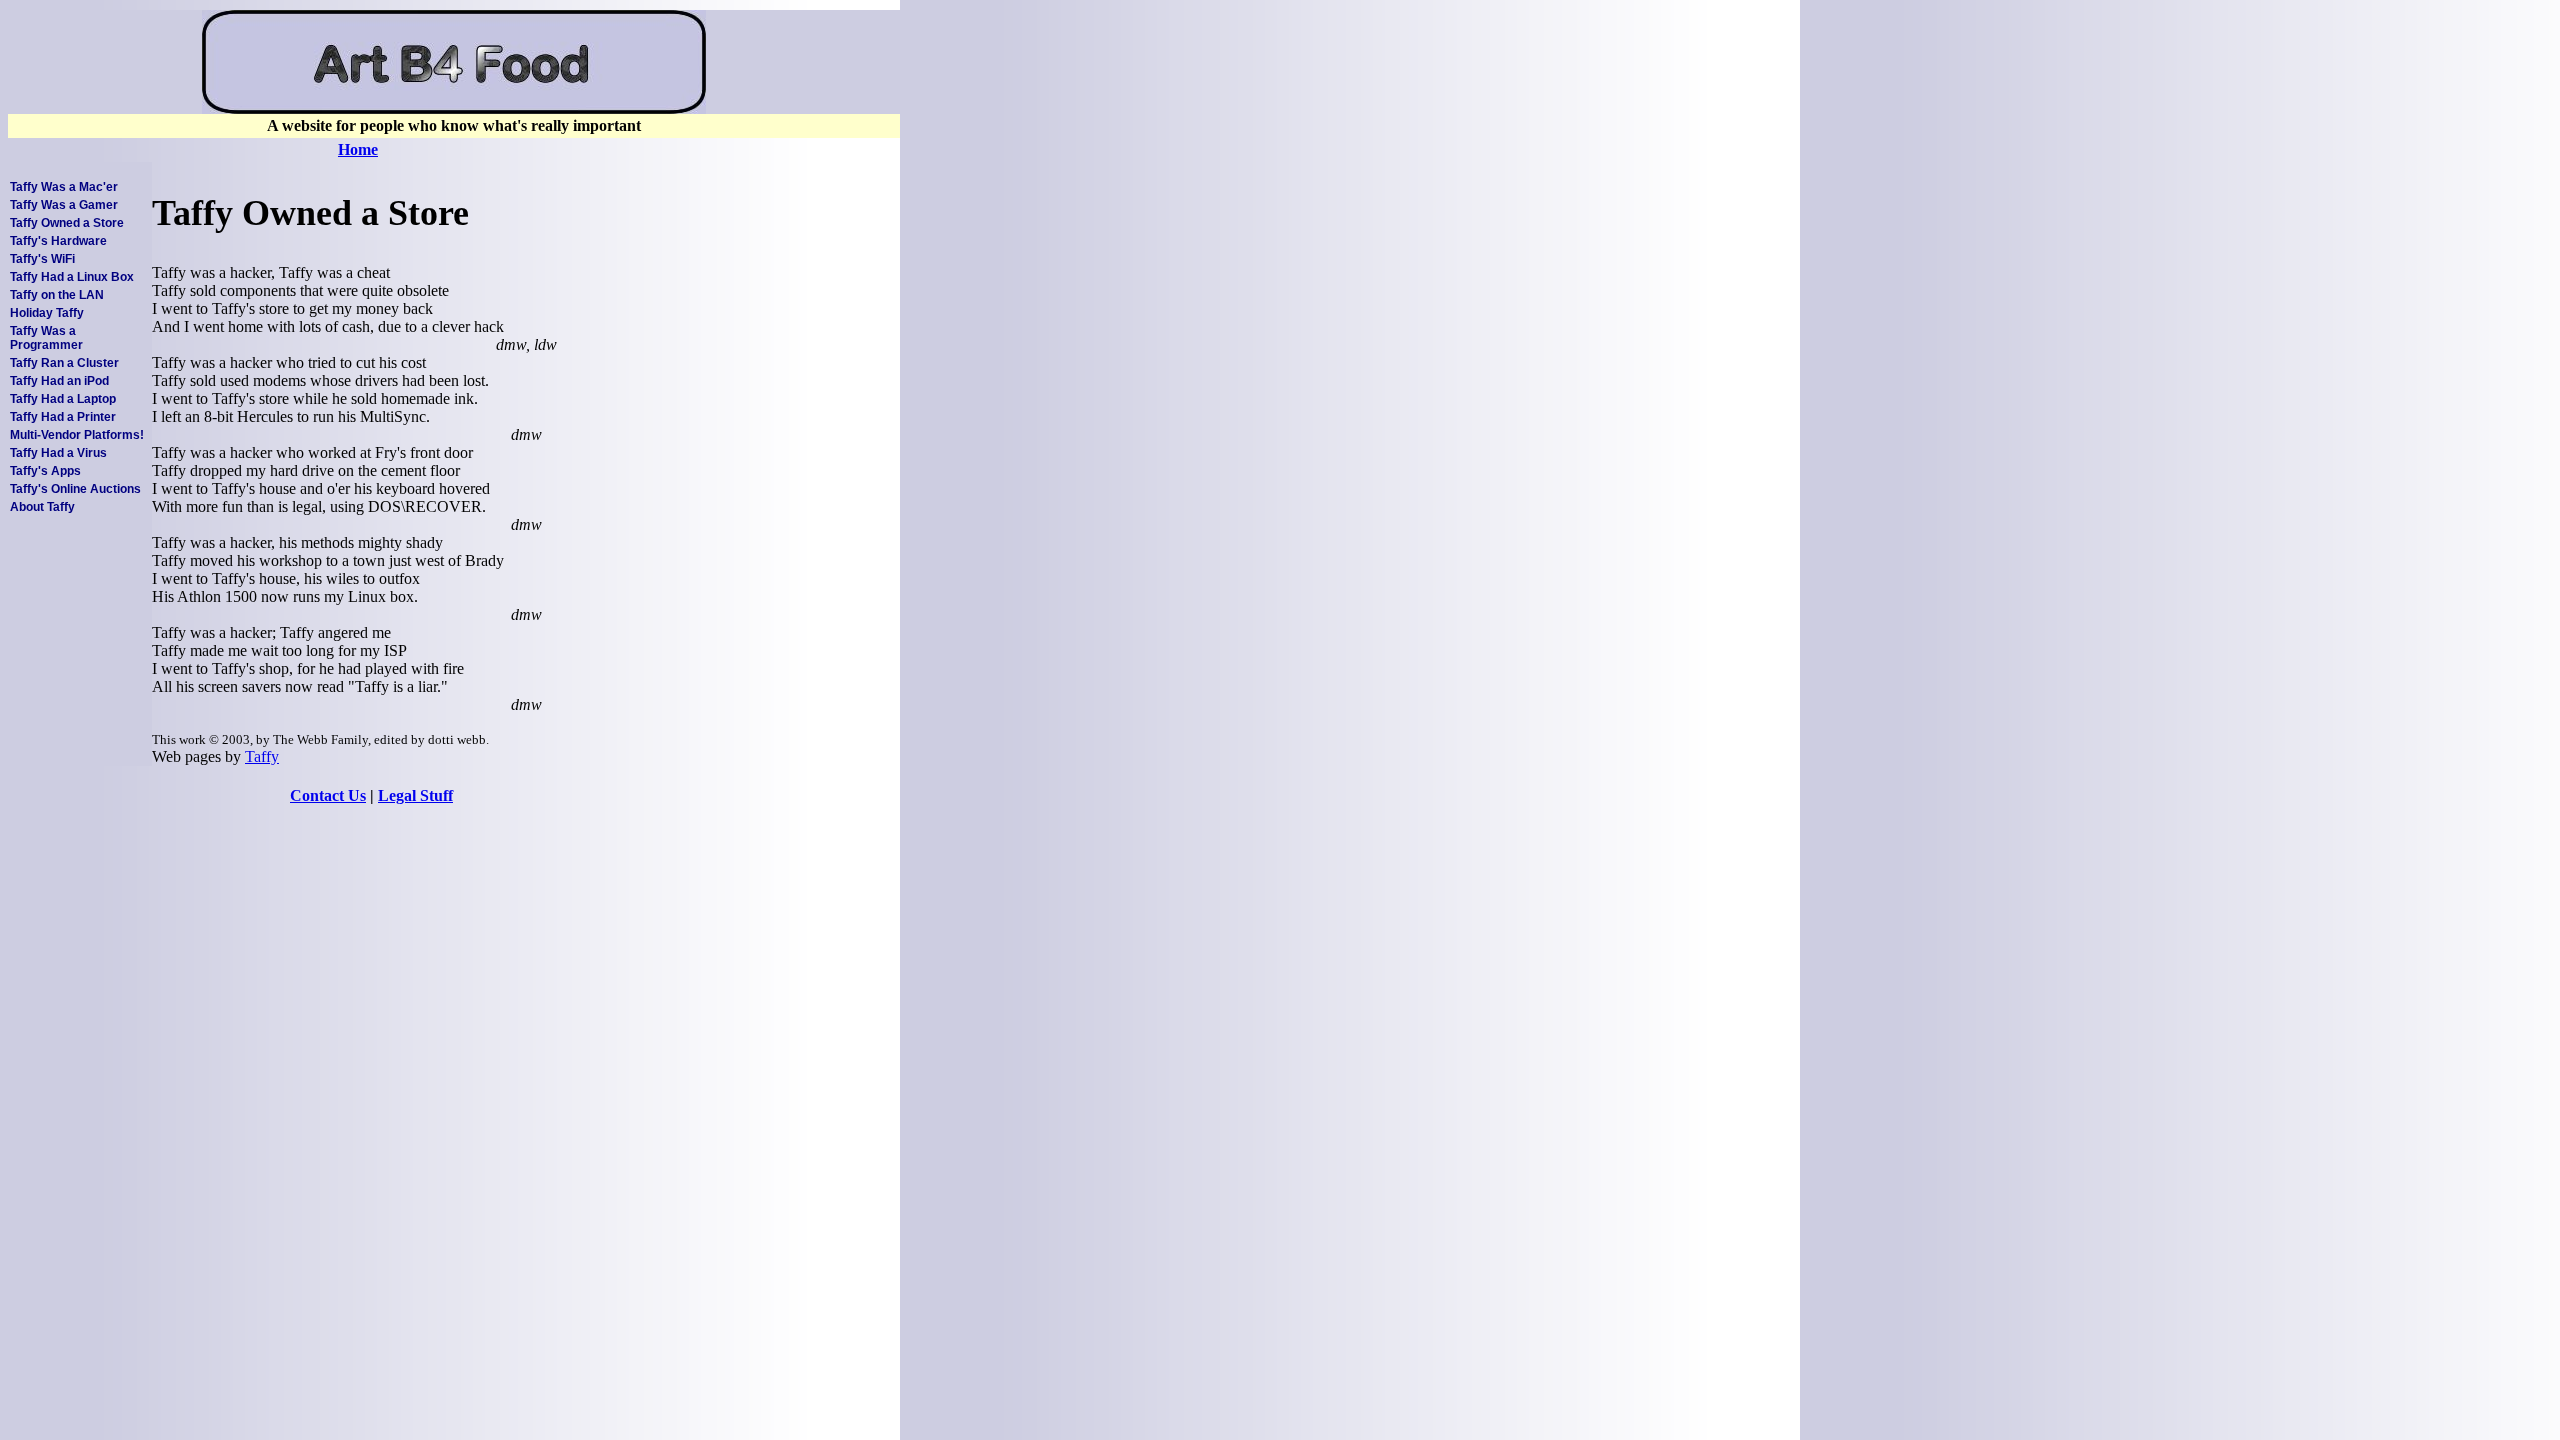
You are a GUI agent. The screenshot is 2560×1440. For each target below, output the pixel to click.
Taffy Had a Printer (63, 417)
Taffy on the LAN (57, 295)
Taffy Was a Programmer (46, 338)
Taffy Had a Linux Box (72, 277)
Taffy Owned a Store (67, 223)
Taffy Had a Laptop (63, 399)
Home (358, 149)
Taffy (262, 756)
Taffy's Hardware (58, 241)
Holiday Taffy (47, 313)
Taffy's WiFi (42, 259)
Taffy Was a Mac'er (64, 187)
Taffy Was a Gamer (64, 205)
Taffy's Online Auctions (75, 489)
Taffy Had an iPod (59, 381)
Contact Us (328, 795)
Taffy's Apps (45, 471)
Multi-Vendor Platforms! (77, 435)
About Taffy (42, 507)
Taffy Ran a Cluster (64, 363)
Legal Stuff (415, 795)
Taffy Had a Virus (58, 453)
